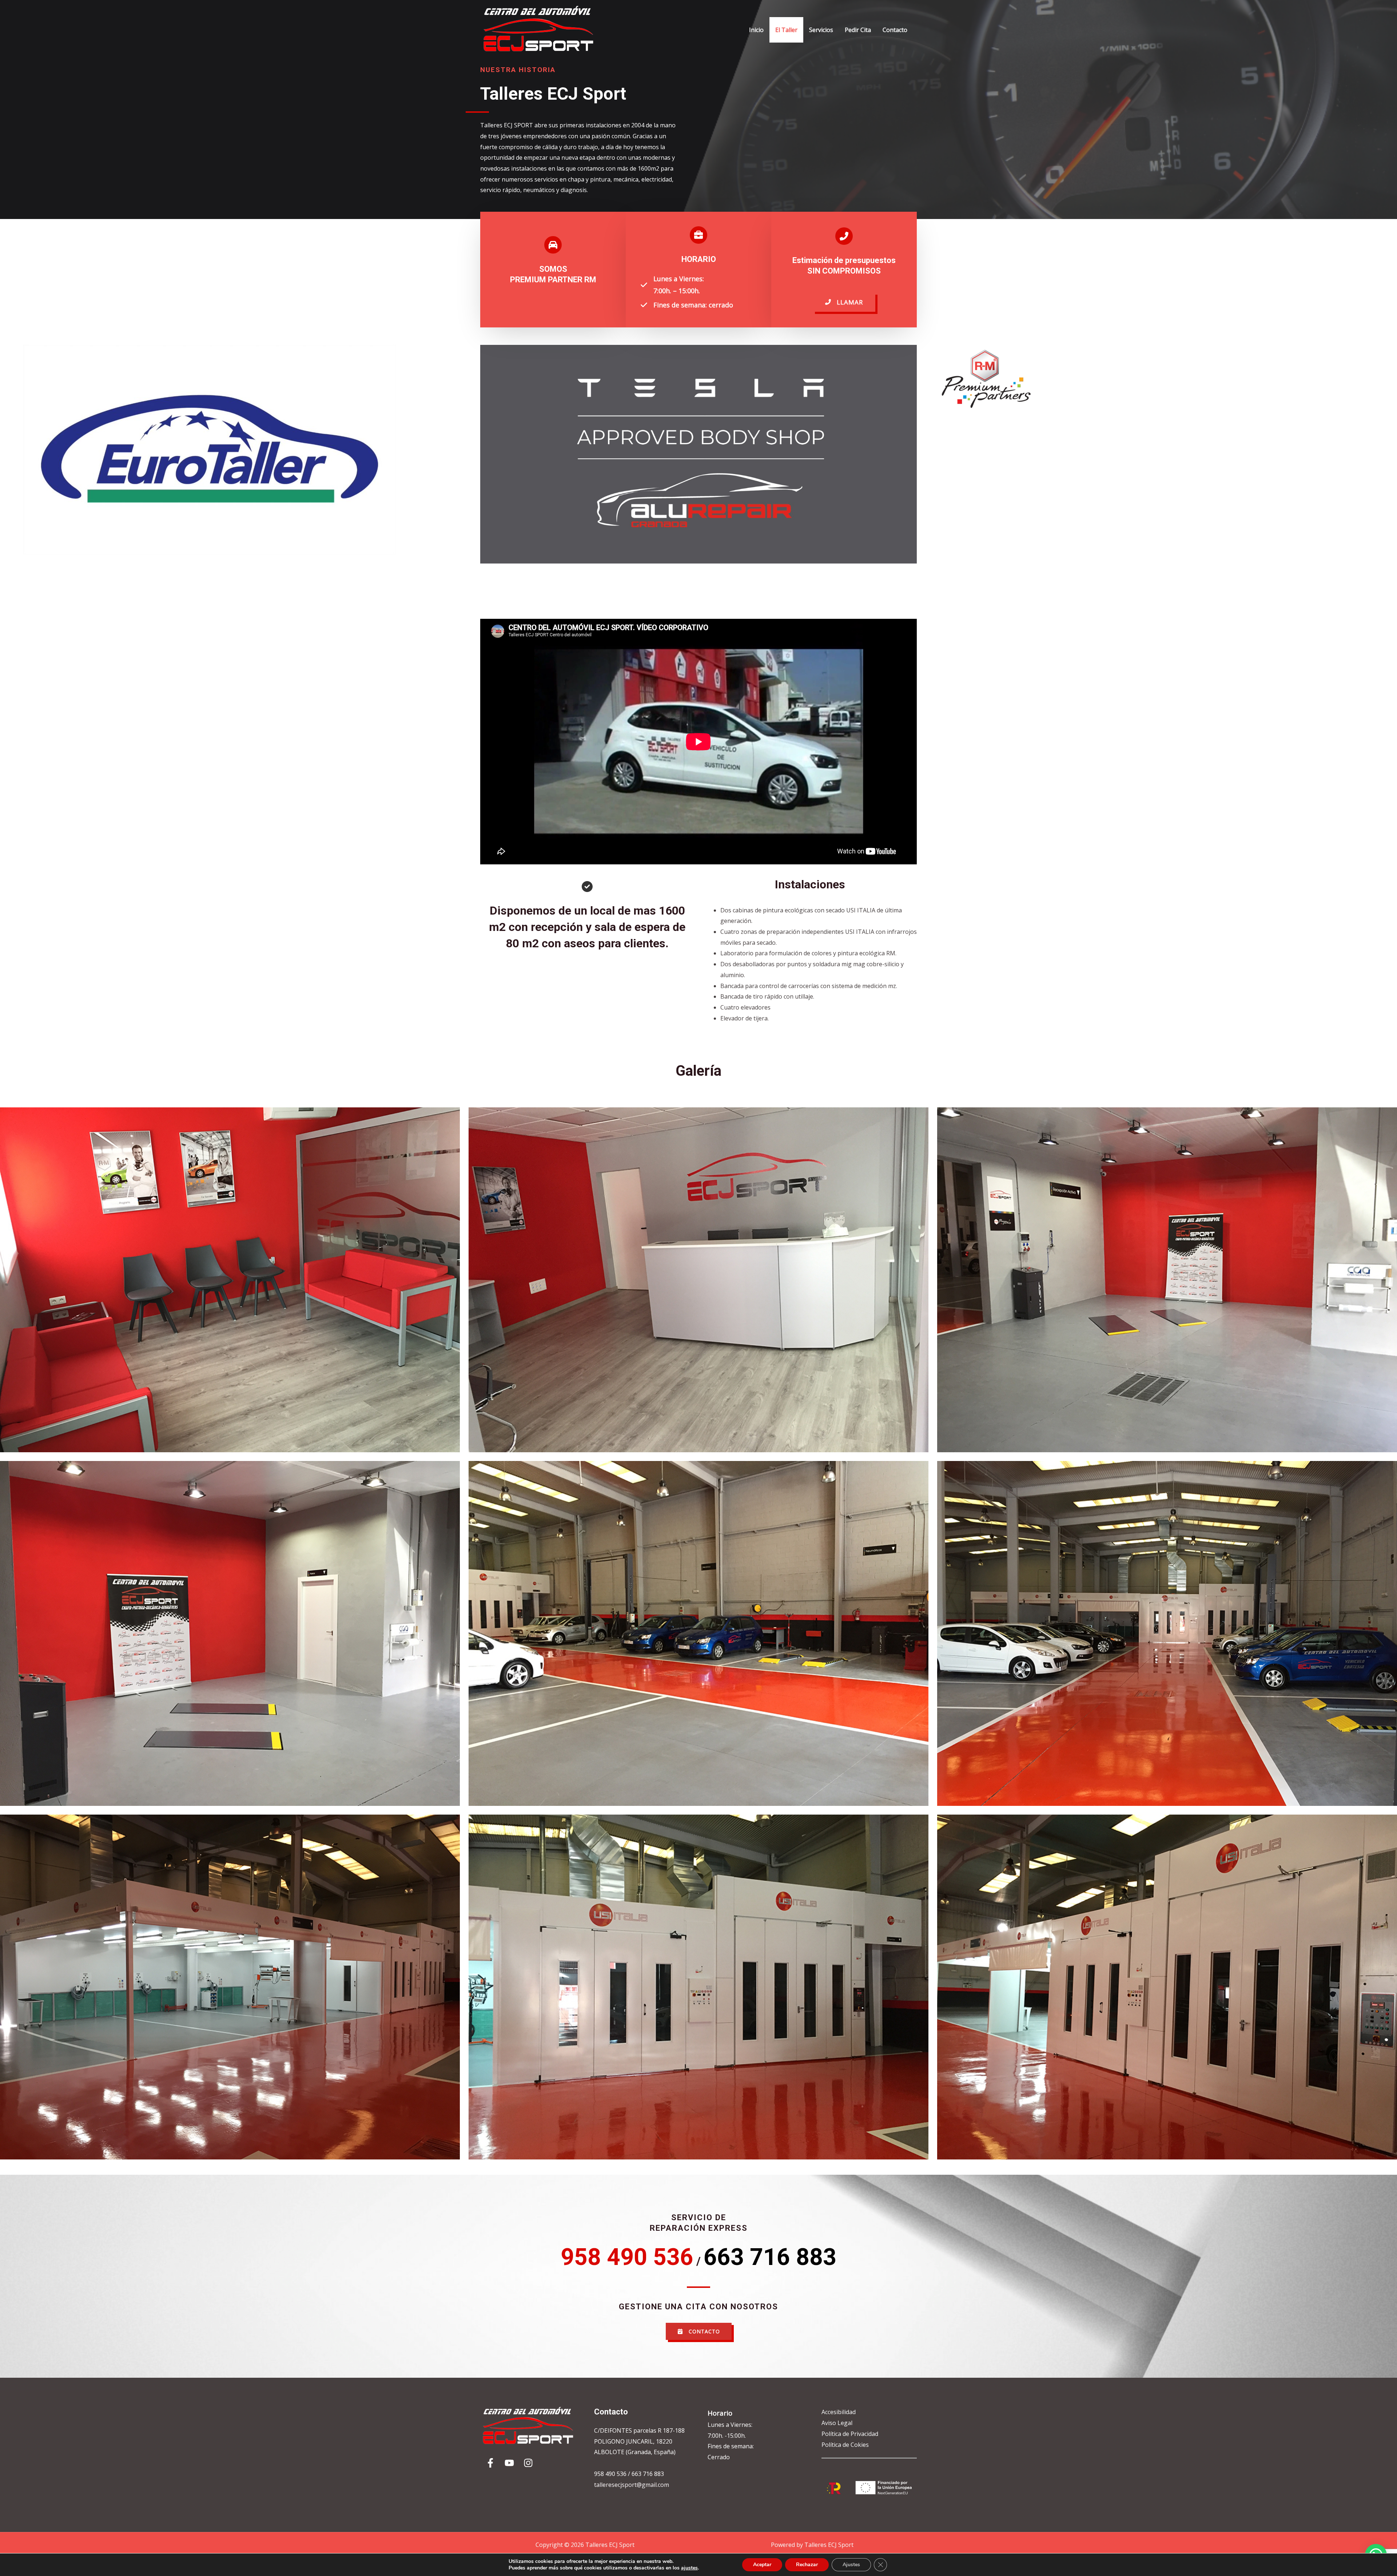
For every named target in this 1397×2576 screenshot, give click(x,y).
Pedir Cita (858, 30)
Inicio (756, 30)
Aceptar (762, 2565)
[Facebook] (490, 2463)
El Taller (786, 30)
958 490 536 (611, 2474)
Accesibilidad (839, 2412)
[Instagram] (528, 2463)
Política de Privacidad (850, 2434)
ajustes (689, 2568)
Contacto (895, 30)
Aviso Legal (837, 2423)
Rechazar (807, 2565)
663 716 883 (648, 2474)
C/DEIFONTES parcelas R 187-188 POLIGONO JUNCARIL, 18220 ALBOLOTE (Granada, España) (639, 2441)
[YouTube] (509, 2463)
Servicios (821, 30)
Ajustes (851, 2565)
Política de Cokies (845, 2445)
